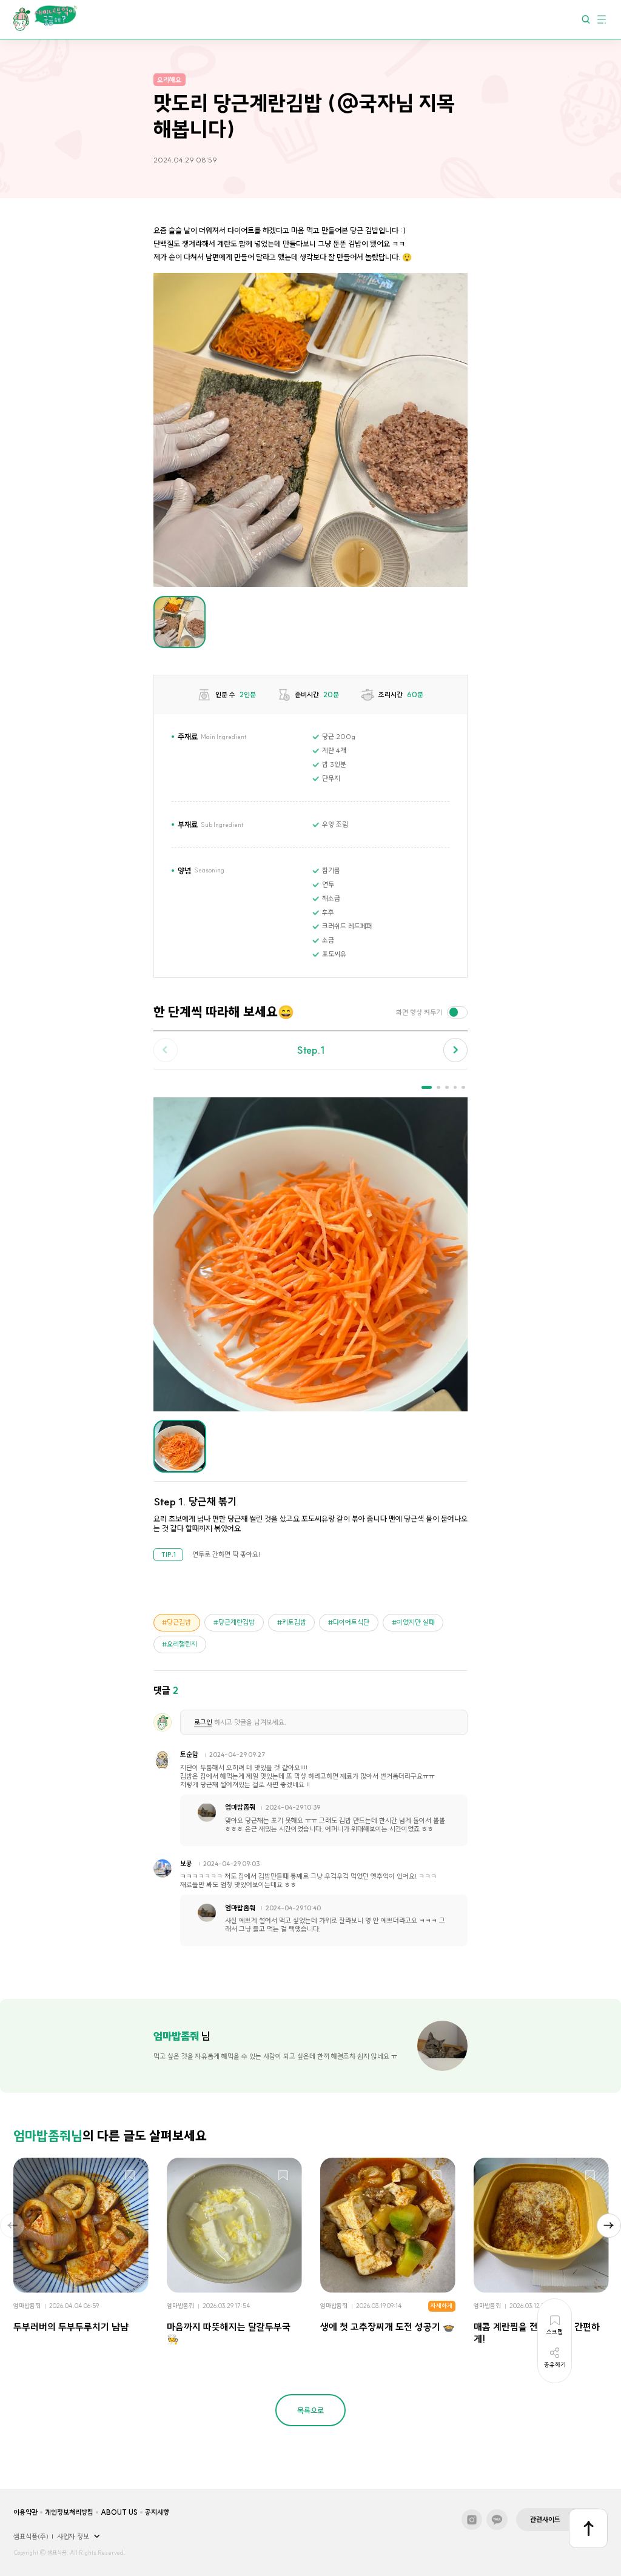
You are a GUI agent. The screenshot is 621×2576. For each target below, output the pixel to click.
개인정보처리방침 (69, 2512)
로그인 (203, 1722)
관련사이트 (545, 2520)
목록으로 (310, 2410)
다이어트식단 (351, 1622)
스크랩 (130, 2176)
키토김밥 (294, 1622)
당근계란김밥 (237, 1622)
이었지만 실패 (416, 1622)
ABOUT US (119, 2512)
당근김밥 (179, 1622)
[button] (455, 1050)
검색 (586, 19)
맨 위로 (589, 2528)
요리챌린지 (182, 1644)
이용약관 (25, 2512)
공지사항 (157, 2512)
